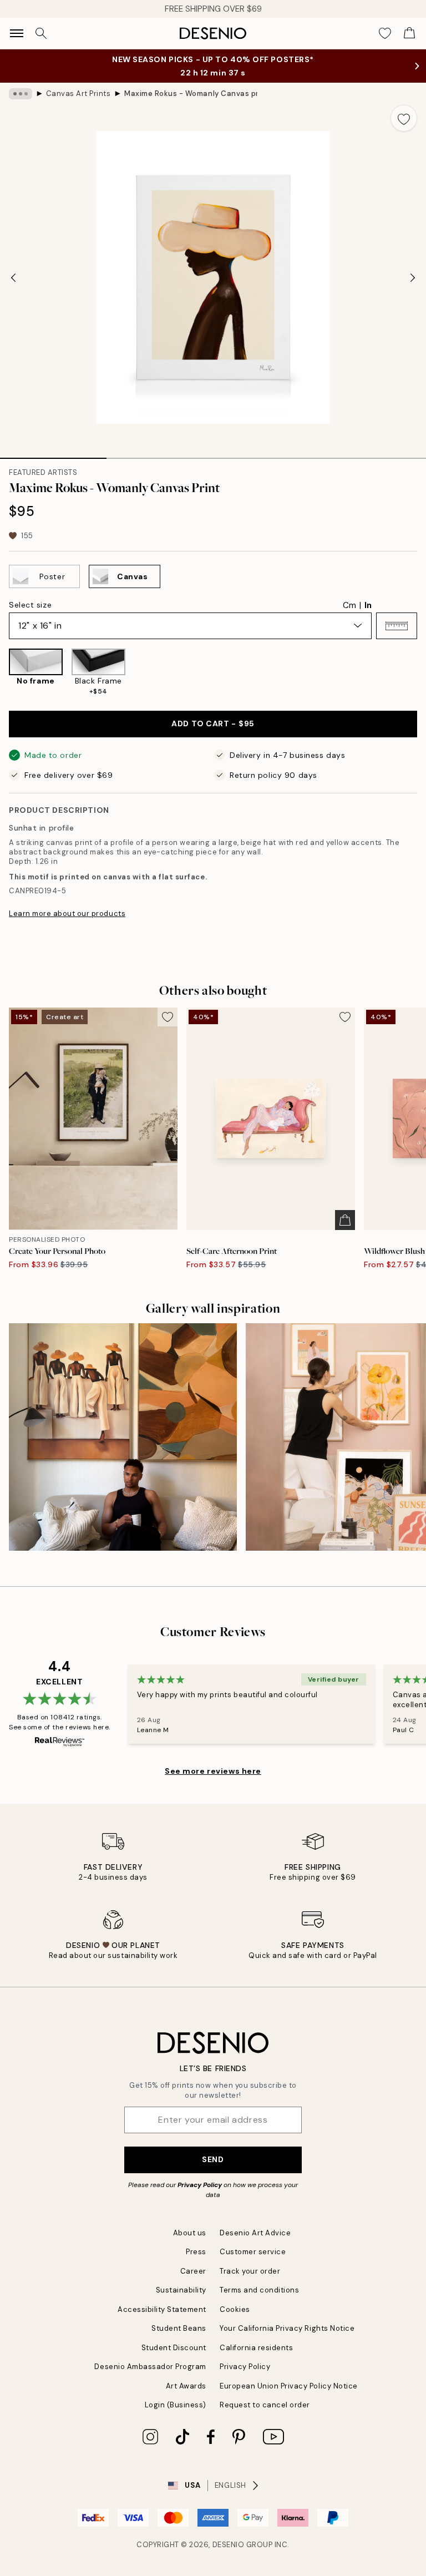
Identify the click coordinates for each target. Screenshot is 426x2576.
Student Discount (174, 2348)
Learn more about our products (67, 914)
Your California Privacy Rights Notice (287, 2328)
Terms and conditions (259, 2290)
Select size (30, 605)
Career (193, 2271)
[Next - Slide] (413, 277)
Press (196, 2252)
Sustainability (181, 2290)
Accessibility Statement (162, 2309)
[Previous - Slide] (13, 277)
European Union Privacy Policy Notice (289, 2386)
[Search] (41, 33)
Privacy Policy (200, 2185)
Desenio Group (243, 2545)
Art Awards (186, 2386)
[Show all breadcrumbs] (21, 94)
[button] (397, 626)
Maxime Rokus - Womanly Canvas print (191, 93)
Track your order (250, 2271)
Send (213, 2159)
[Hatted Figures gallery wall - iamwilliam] (123, 1437)
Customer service (253, 2252)
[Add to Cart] (345, 1220)
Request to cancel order (265, 2405)
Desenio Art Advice (255, 2233)
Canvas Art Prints (78, 93)
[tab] (53, 454)
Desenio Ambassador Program (150, 2367)
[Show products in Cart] (409, 33)
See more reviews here (213, 1771)
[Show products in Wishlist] (385, 33)
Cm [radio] (349, 605)
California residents (256, 2348)
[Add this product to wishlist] (404, 118)
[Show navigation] (17, 33)
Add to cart (213, 723)
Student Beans (179, 2328)
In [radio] (368, 605)
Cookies (235, 2309)
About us (190, 2233)
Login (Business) (176, 2405)
